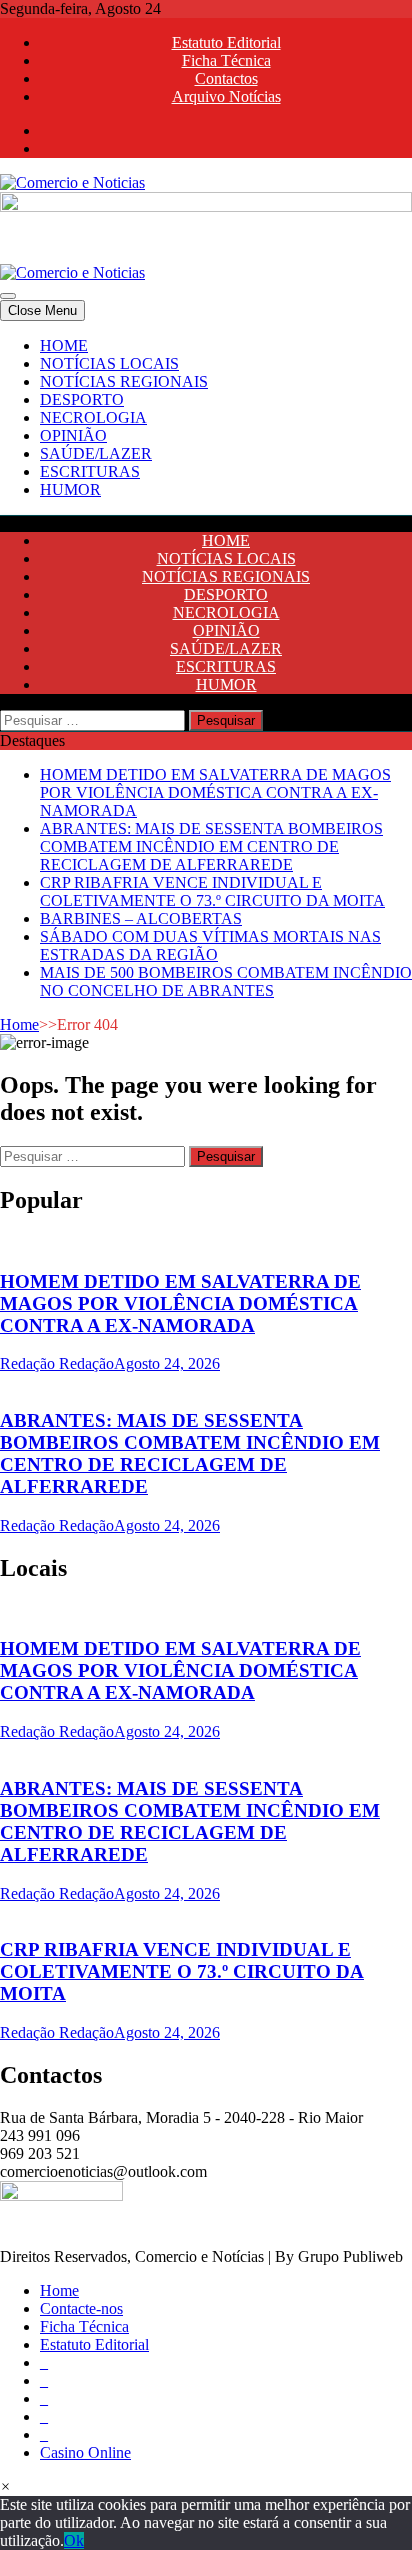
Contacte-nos (81, 2308)
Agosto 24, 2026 (167, 1363)
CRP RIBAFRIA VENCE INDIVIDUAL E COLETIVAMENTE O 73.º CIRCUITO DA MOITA (212, 891)
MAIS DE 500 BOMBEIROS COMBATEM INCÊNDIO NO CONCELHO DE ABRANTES (226, 981)
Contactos (226, 78)
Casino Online (85, 2452)
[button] (5, 2486)
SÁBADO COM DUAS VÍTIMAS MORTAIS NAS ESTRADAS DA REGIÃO (210, 945)
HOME (64, 345)
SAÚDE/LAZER (96, 453)
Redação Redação (57, 1363)
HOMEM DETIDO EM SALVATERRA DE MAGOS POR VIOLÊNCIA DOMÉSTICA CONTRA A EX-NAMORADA (215, 792)
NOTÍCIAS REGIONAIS (124, 381)
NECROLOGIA (93, 417)
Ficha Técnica (226, 60)
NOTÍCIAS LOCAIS (109, 363)
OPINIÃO (73, 435)
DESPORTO (82, 399)
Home (19, 1024)
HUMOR (70, 489)
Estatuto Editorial (226, 42)
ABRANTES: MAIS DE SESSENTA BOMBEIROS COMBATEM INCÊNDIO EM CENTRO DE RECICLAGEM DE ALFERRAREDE (211, 846)
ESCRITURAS (90, 471)
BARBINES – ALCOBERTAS (141, 918)
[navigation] (206, 418)
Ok (74, 2540)
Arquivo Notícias (226, 96)
